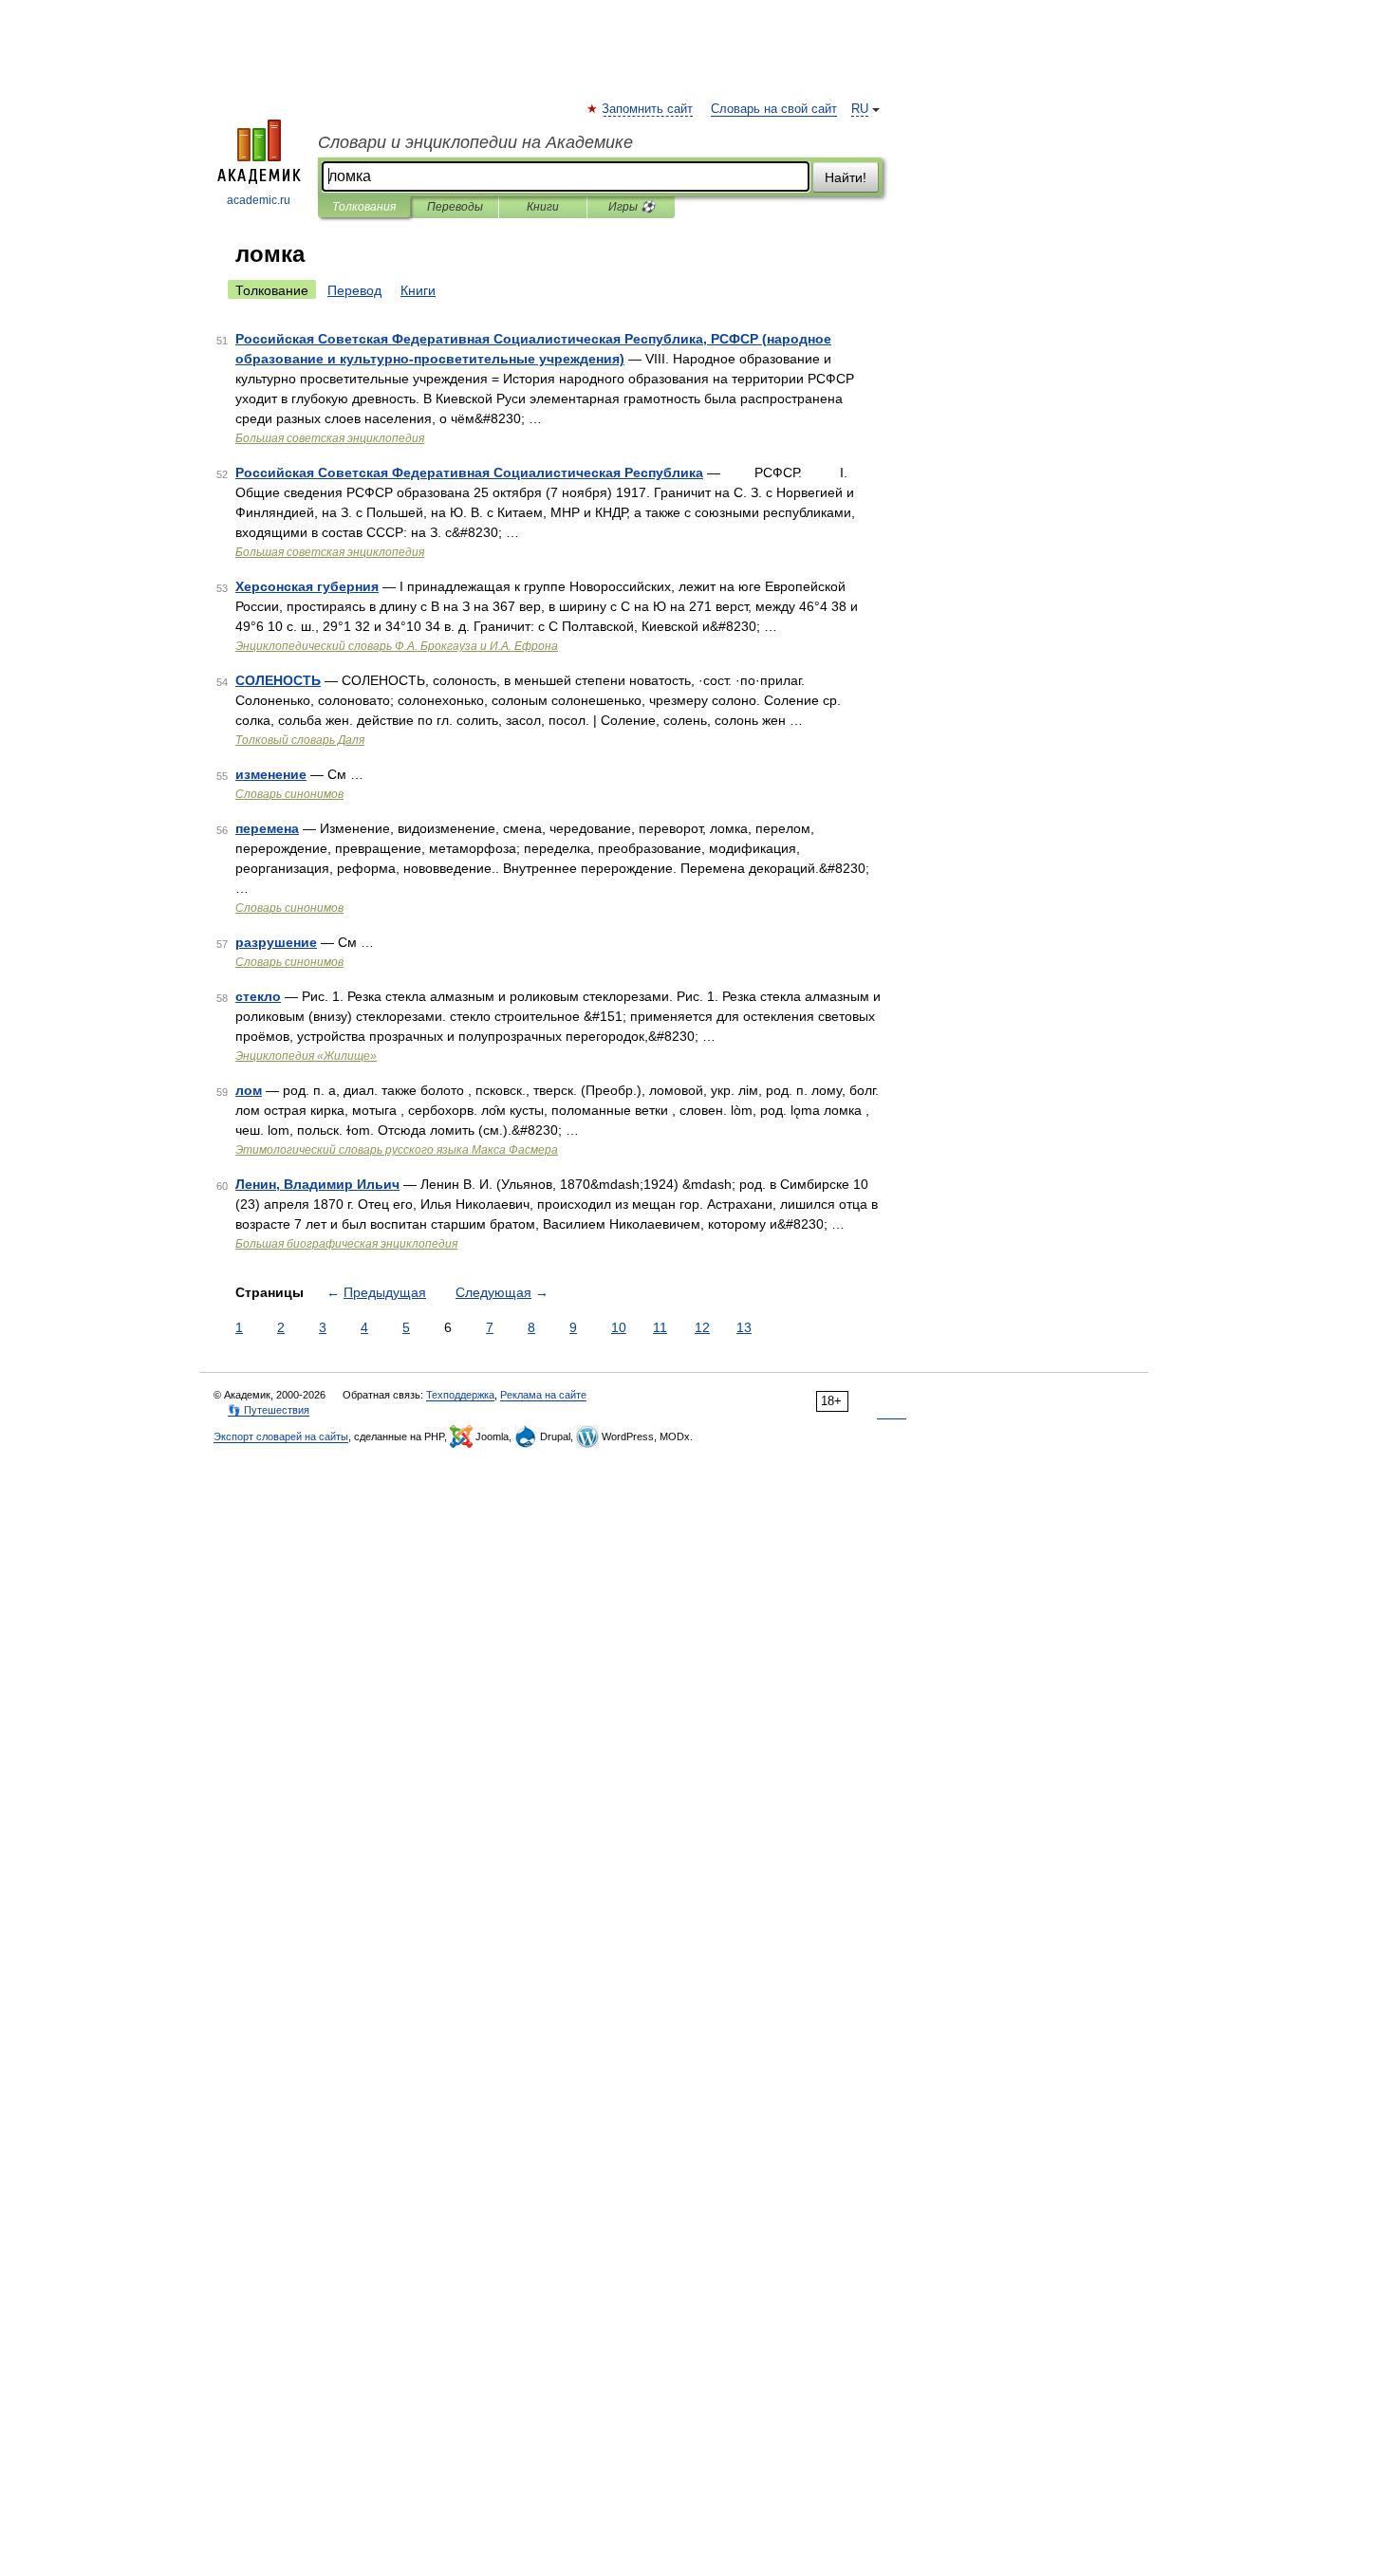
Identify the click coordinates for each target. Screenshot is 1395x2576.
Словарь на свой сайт (774, 109)
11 (660, 1327)
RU (860, 109)
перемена (267, 828)
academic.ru (259, 200)
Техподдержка (460, 1395)
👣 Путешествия (269, 1410)
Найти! (846, 177)
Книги (543, 207)
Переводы (455, 207)
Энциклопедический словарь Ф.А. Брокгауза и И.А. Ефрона (397, 646)
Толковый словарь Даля (300, 740)
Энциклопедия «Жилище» (306, 1056)
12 (702, 1327)
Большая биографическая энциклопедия (346, 1244)
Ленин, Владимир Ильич (317, 1184)
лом (249, 1090)
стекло (258, 996)
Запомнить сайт (648, 109)
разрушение (276, 942)
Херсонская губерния (307, 586)
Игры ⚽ (632, 207)
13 (744, 1327)
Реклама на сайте (543, 1395)
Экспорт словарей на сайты (281, 1436)
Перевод (354, 290)
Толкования (364, 207)
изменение (271, 774)
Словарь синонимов (289, 794)
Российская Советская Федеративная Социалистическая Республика (469, 473)
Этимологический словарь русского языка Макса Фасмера (397, 1150)
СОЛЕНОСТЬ (278, 680)
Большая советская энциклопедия (330, 438)
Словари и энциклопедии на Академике (475, 142)
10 (619, 1327)
